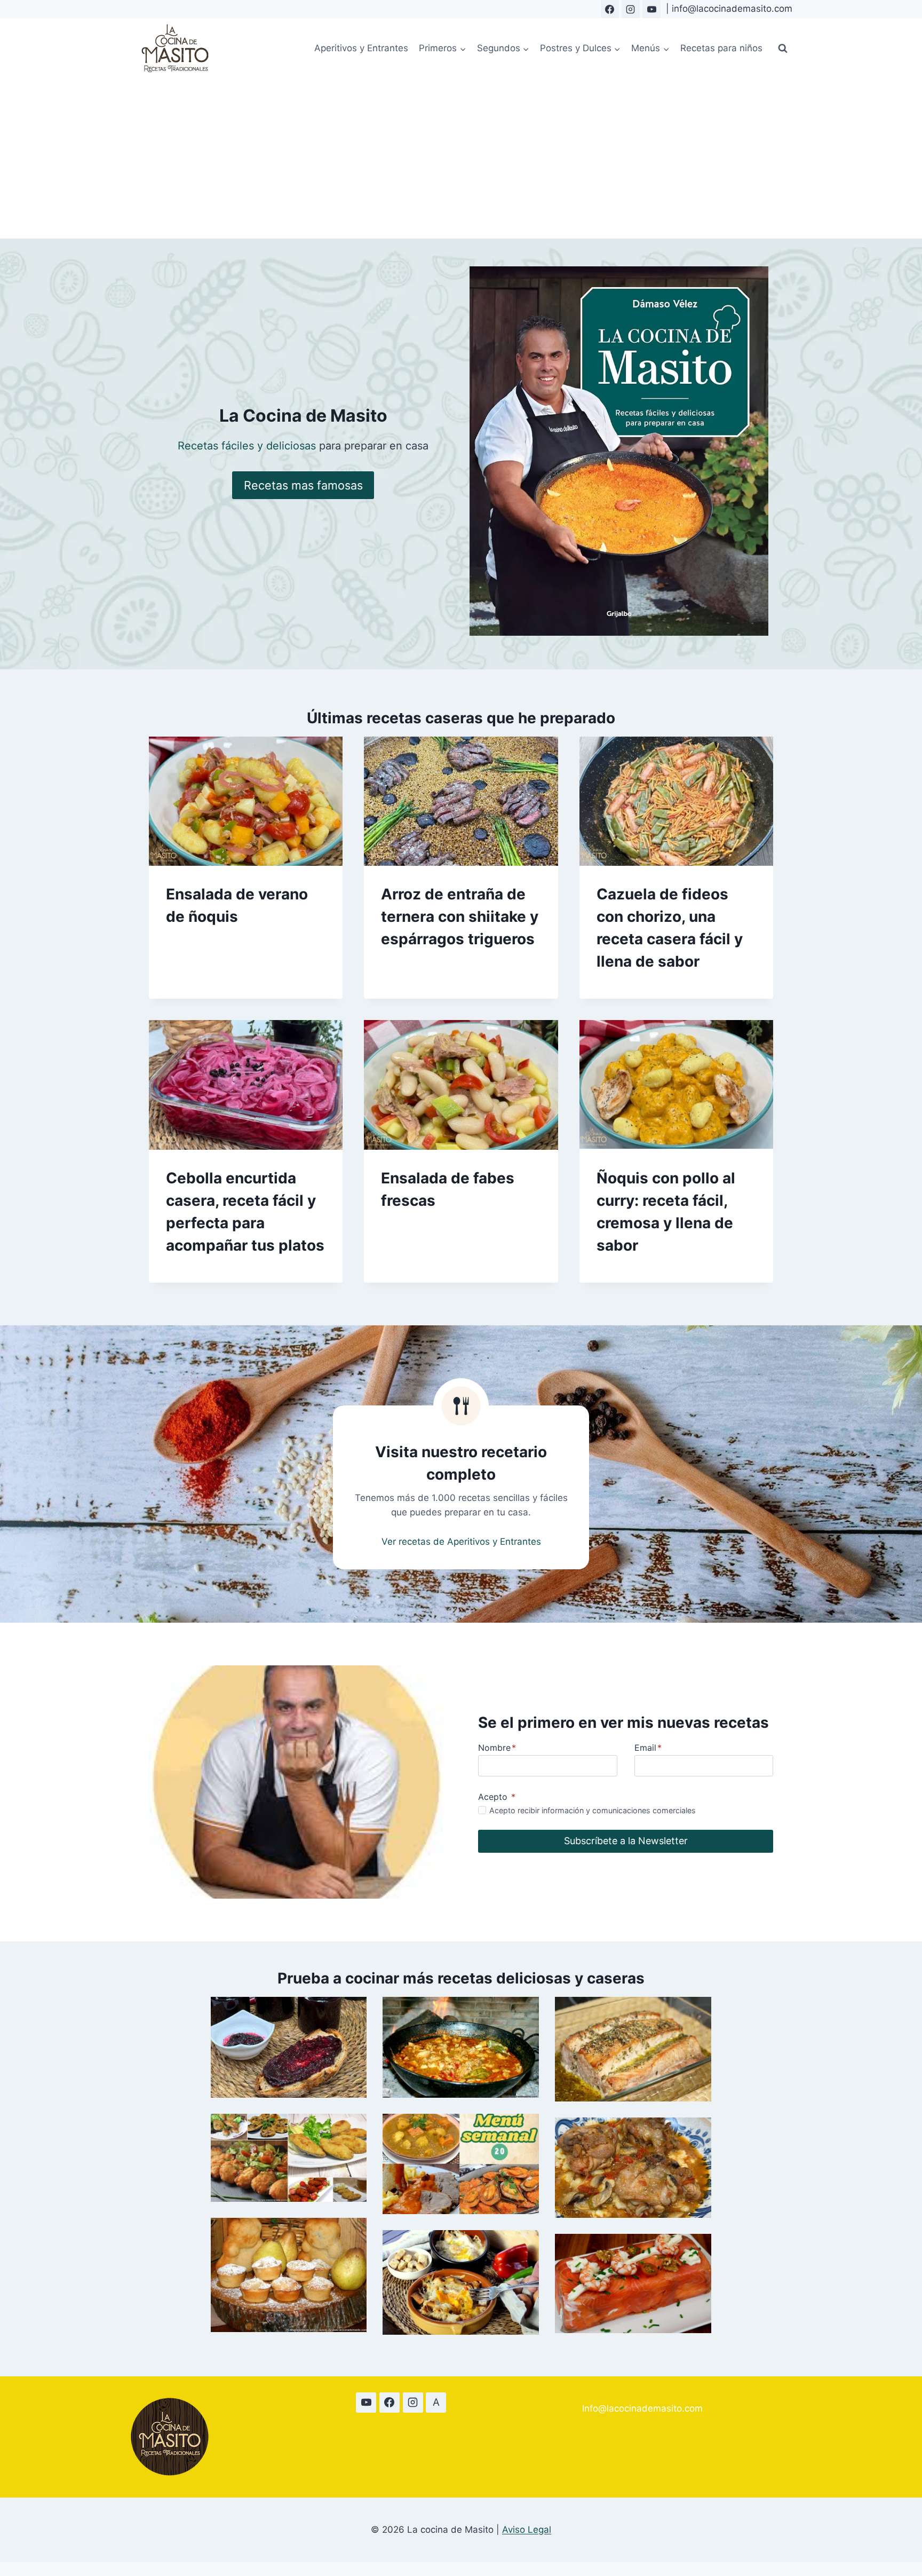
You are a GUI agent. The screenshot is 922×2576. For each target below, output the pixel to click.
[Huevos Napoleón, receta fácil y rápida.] (461, 2282)
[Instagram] (631, 9)
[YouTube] (651, 9)
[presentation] (246, 801)
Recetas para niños (721, 48)
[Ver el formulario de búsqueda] (783, 49)
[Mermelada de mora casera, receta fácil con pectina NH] (289, 2047)
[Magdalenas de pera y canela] (289, 2275)
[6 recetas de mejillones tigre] (289, 2158)
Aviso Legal (527, 2530)
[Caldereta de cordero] (461, 2047)
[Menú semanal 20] (461, 2164)
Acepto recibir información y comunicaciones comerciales (593, 1810)
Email (648, 1748)
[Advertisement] (461, 159)
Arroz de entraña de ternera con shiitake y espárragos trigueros (460, 916)
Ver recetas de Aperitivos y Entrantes (461, 1542)
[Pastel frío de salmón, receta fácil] (633, 2283)
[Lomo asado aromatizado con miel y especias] (633, 2049)
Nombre (497, 1748)
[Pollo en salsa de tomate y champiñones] (633, 2168)
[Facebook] (610, 9)
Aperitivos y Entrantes (361, 48)
